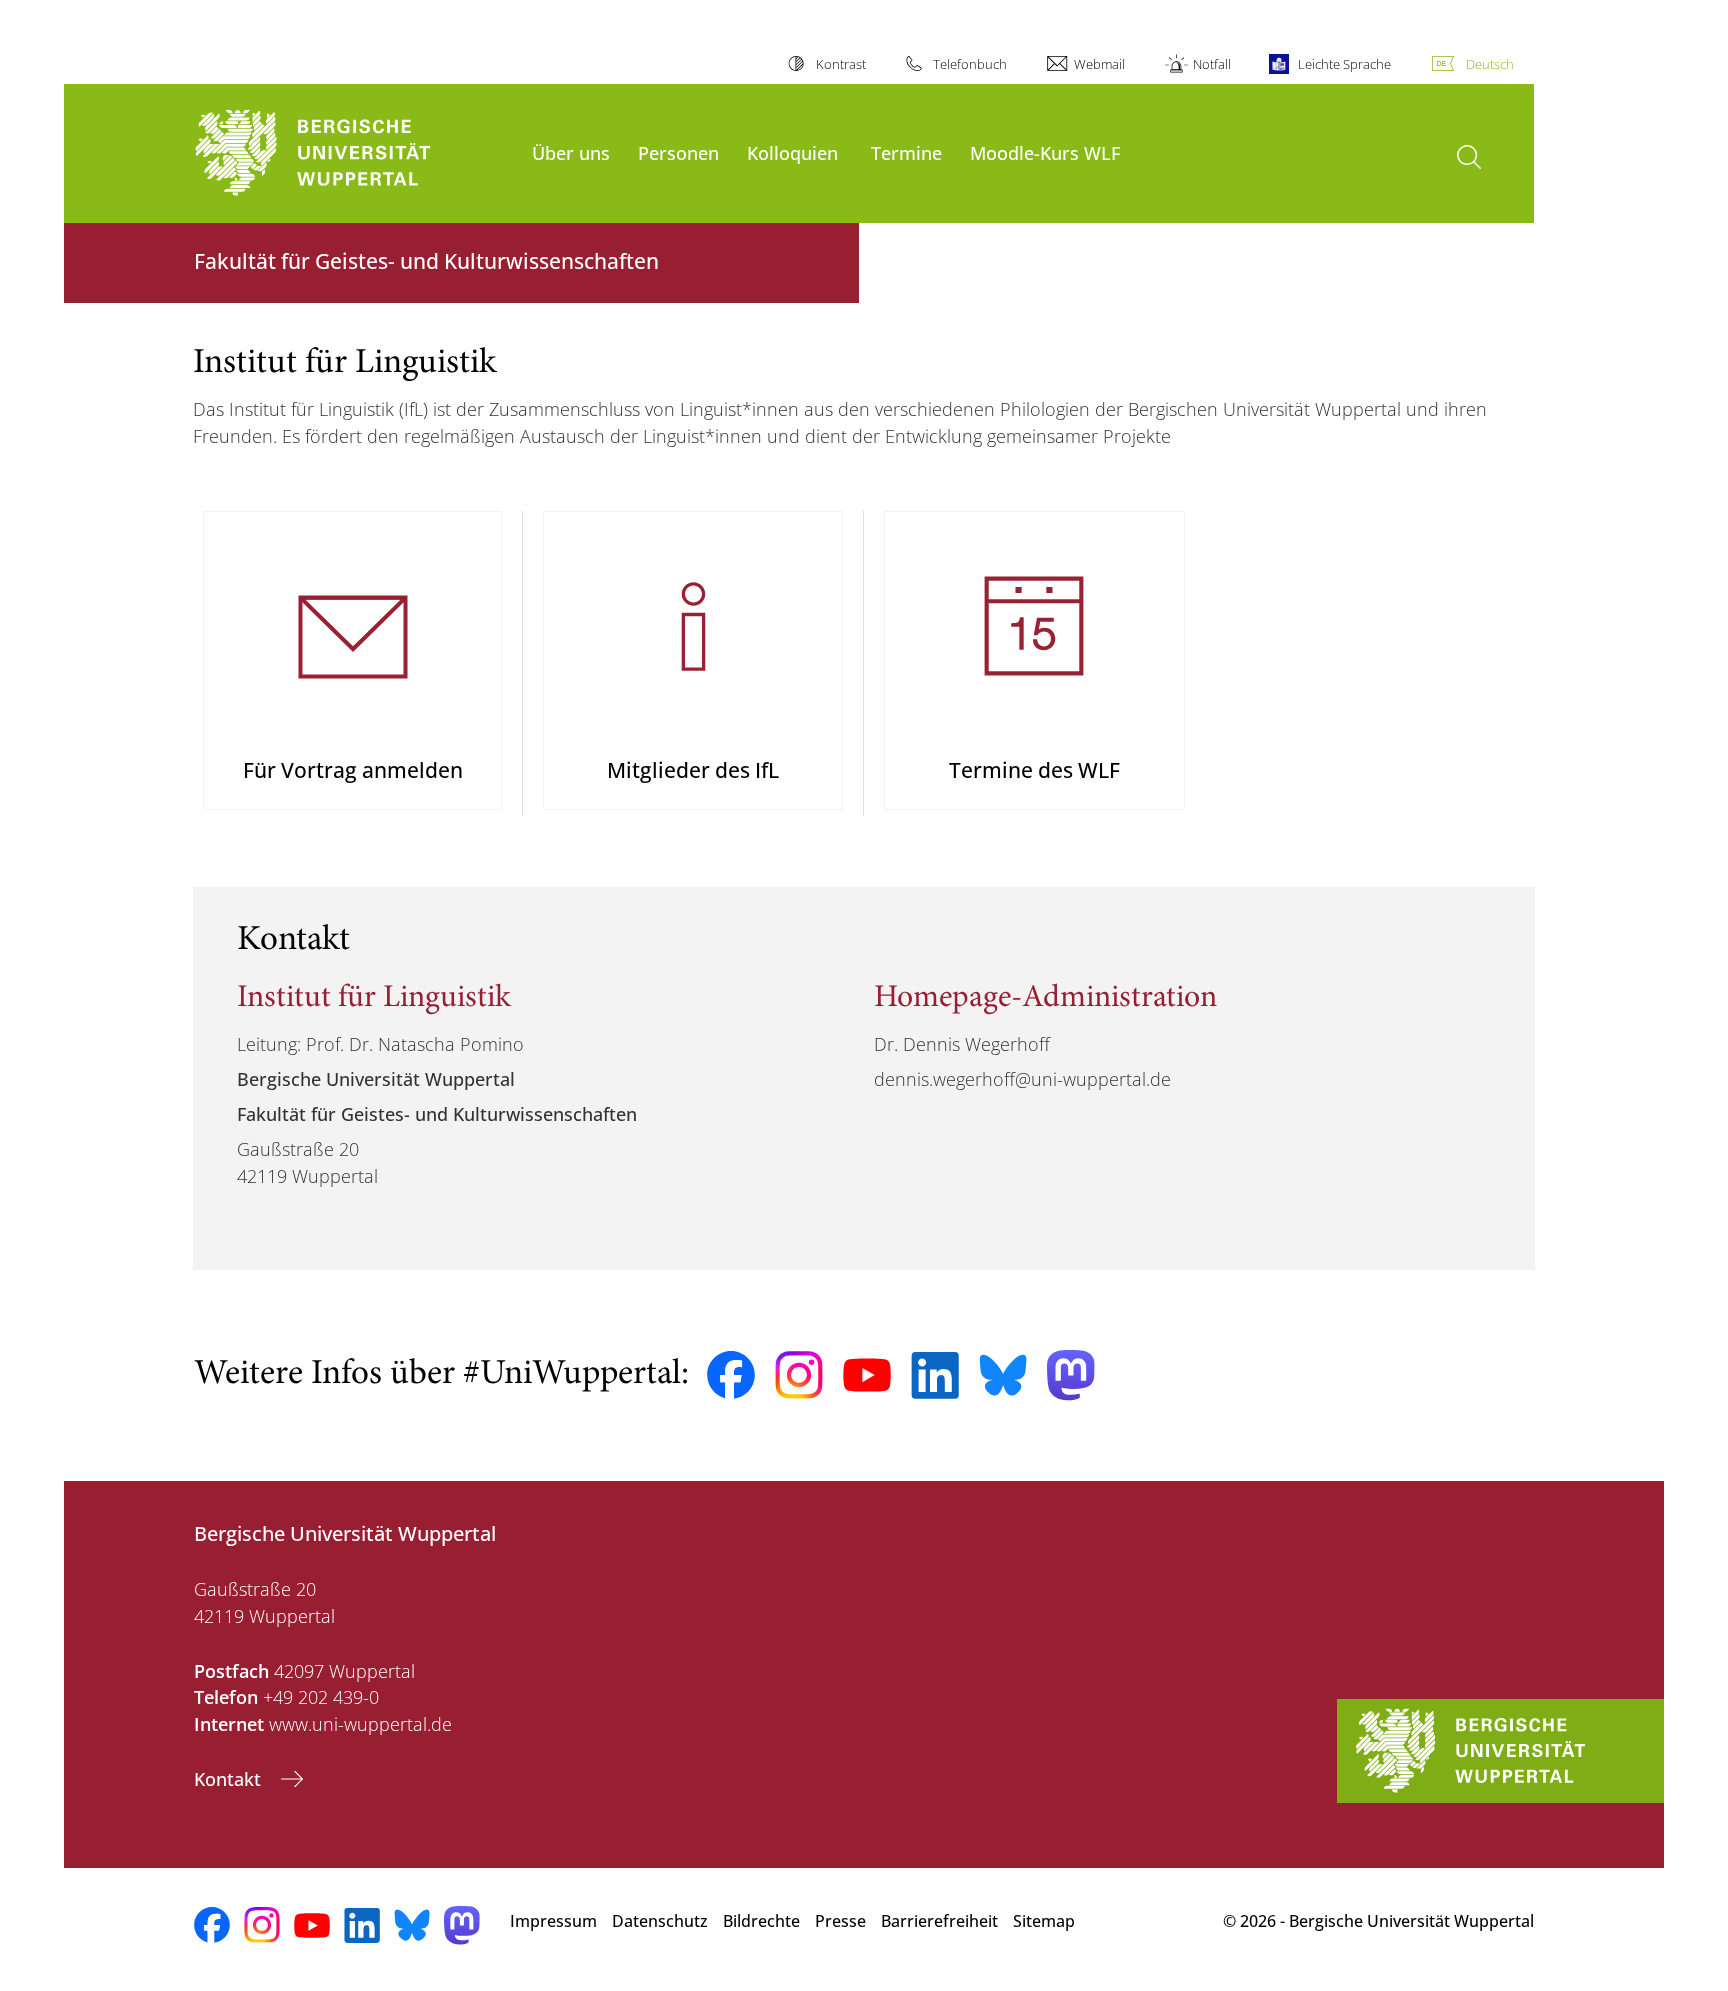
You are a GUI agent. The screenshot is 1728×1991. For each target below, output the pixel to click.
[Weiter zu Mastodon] (1071, 1375)
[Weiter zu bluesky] (1003, 1375)
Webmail (1099, 64)
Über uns (571, 152)
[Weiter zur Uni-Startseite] (353, 153)
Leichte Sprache (1344, 64)
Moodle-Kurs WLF (1045, 152)
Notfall (1211, 64)
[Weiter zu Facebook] (731, 1375)
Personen (678, 152)
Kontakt (230, 1779)
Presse (840, 1921)
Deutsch (1490, 64)
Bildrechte (761, 1921)
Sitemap (1044, 1921)
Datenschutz (660, 1921)
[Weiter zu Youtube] (867, 1375)
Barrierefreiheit (939, 1921)
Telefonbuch (970, 64)
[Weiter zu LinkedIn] (935, 1375)
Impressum (553, 1921)
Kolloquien (792, 152)
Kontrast (840, 64)
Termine (906, 152)
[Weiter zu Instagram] (799, 1375)
